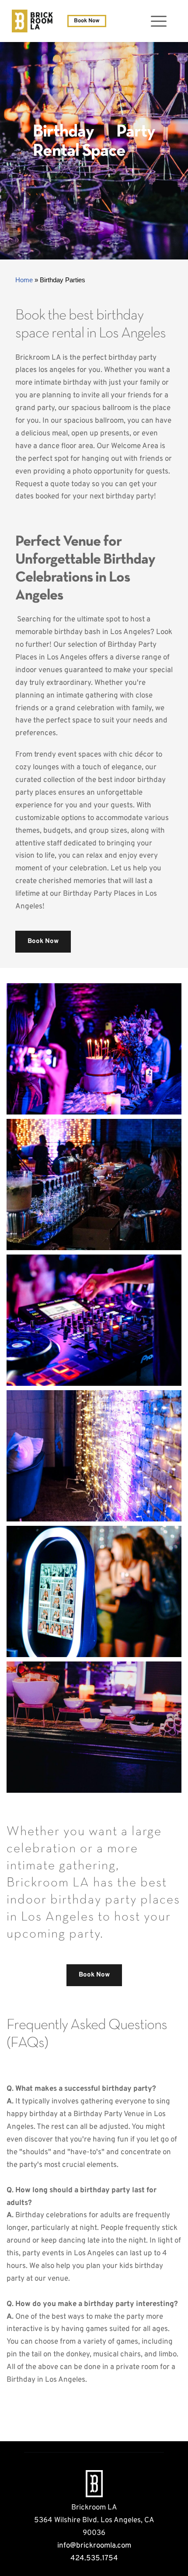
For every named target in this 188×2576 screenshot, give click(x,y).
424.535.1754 (94, 2558)
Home (24, 280)
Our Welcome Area (127, 446)
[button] (159, 21)
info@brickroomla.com (94, 2546)
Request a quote (42, 484)
